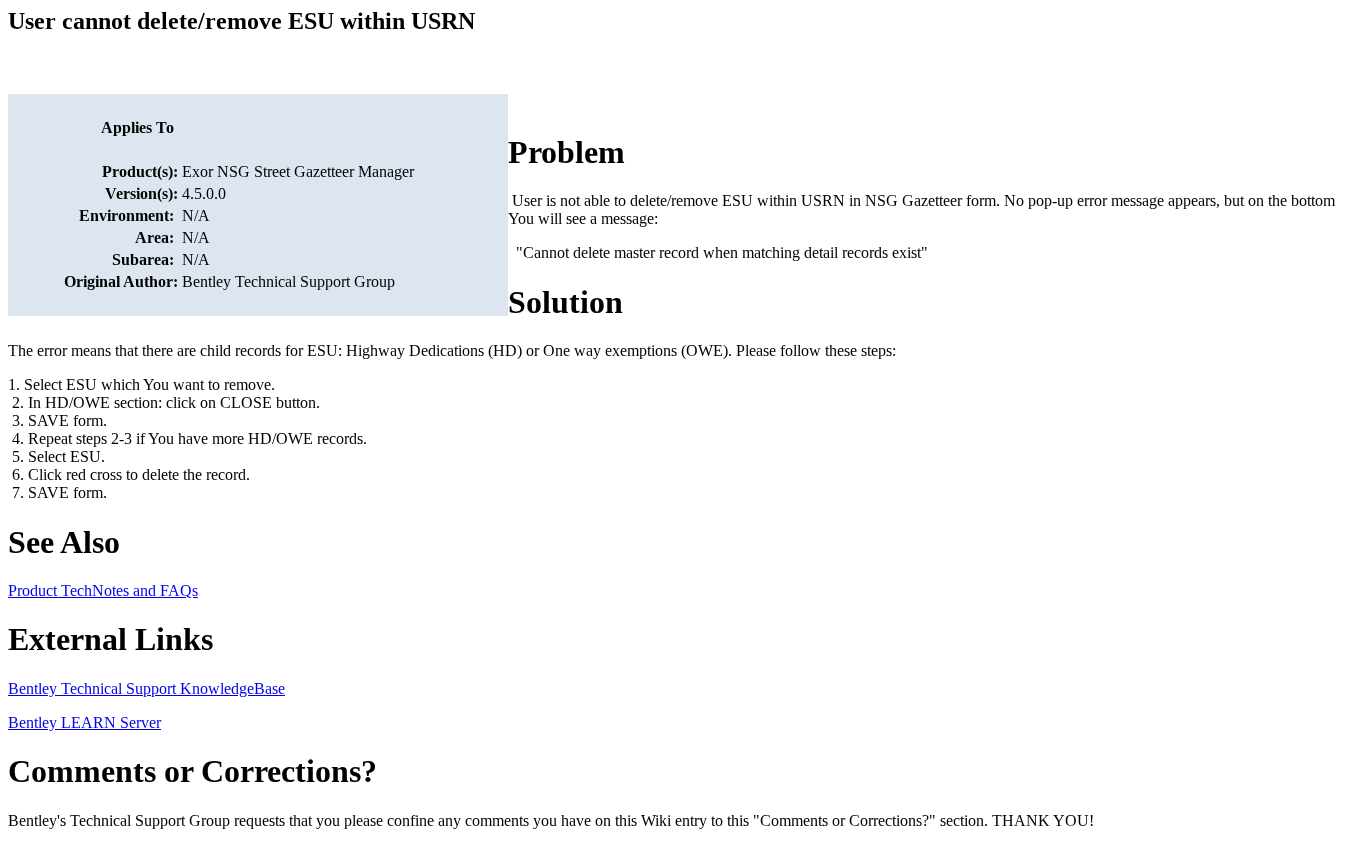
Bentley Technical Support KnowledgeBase (146, 688)
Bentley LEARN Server (84, 722)
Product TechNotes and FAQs (103, 590)
